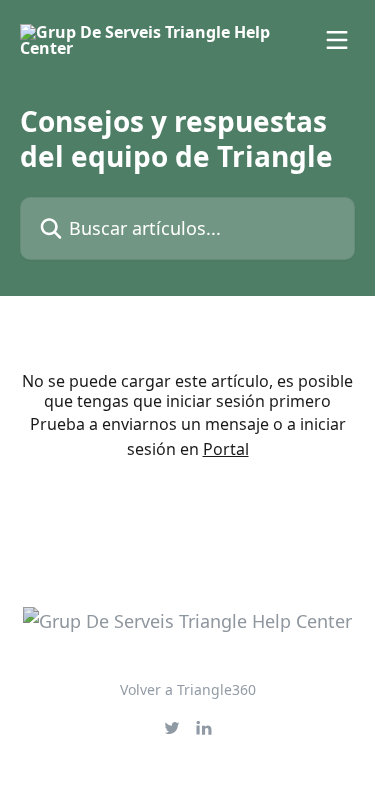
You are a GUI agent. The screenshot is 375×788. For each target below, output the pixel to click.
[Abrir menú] (337, 40)
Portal (226, 449)
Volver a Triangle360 (188, 689)
